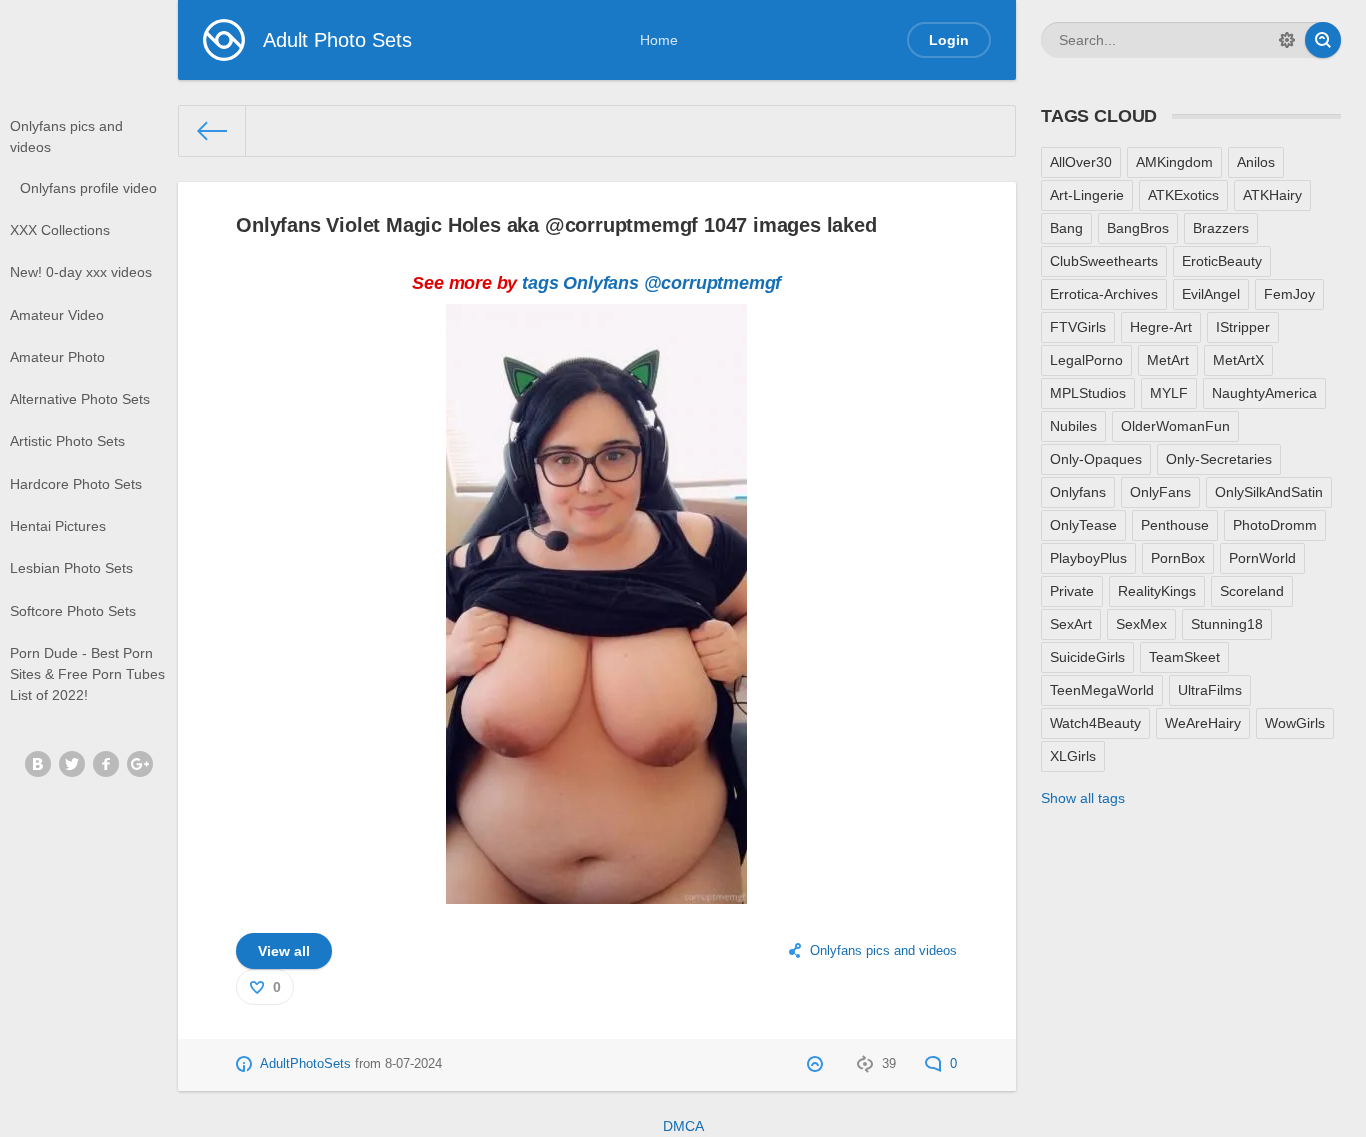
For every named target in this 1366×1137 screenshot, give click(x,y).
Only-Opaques (1096, 459)
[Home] (213, 131)
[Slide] (596, 892)
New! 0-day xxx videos (81, 272)
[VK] (38, 764)
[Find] (1323, 40)
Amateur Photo (57, 357)
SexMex (1141, 624)
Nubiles (1073, 426)
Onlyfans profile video (88, 188)
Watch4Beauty (1095, 723)
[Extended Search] (1287, 40)
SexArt (1071, 624)
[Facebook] (106, 764)
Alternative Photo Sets (80, 399)
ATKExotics (1183, 195)
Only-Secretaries (1219, 459)
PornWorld (1262, 558)
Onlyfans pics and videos (66, 136)
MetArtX (1238, 360)
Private (1072, 591)
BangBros (1138, 228)
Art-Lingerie (1087, 195)
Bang (1066, 228)
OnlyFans (1160, 492)
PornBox (1178, 558)
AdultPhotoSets (305, 1064)
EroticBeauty (1222, 261)
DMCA (683, 1126)
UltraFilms (1210, 690)
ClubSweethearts (1104, 261)
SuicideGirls (1087, 657)
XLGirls (1073, 756)
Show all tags (1083, 798)
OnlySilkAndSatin (1269, 492)
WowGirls (1295, 723)
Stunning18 (1227, 624)
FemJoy (1289, 294)
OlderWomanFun (1175, 426)
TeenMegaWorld (1102, 690)
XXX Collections (60, 230)
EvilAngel (1211, 294)
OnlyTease (1083, 525)
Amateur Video (57, 315)
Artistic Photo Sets (67, 441)
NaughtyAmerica (1264, 393)
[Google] (140, 764)
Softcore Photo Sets (73, 611)
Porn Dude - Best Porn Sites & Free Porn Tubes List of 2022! (87, 674)
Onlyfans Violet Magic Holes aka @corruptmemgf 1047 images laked (556, 225)
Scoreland (1252, 591)
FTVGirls (1078, 327)
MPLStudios (1088, 393)
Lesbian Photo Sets (71, 568)
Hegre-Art (1161, 327)
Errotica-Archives (1104, 294)
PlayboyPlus (1088, 558)
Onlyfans (601, 283)
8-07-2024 (413, 1064)
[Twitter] (72, 764)
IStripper (1243, 327)
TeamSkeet (1184, 657)
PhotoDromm (1275, 525)
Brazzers (1221, 228)
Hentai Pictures (58, 526)
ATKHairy (1272, 195)
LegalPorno (1086, 360)
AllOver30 (1081, 162)
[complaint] (817, 1064)
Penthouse (1175, 525)
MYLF (1169, 393)
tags (540, 283)
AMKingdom (1174, 162)
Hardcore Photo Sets (76, 484)
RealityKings (1157, 591)
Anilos (1256, 162)
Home (659, 40)
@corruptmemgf (713, 283)
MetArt (1168, 360)
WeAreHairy (1203, 723)
